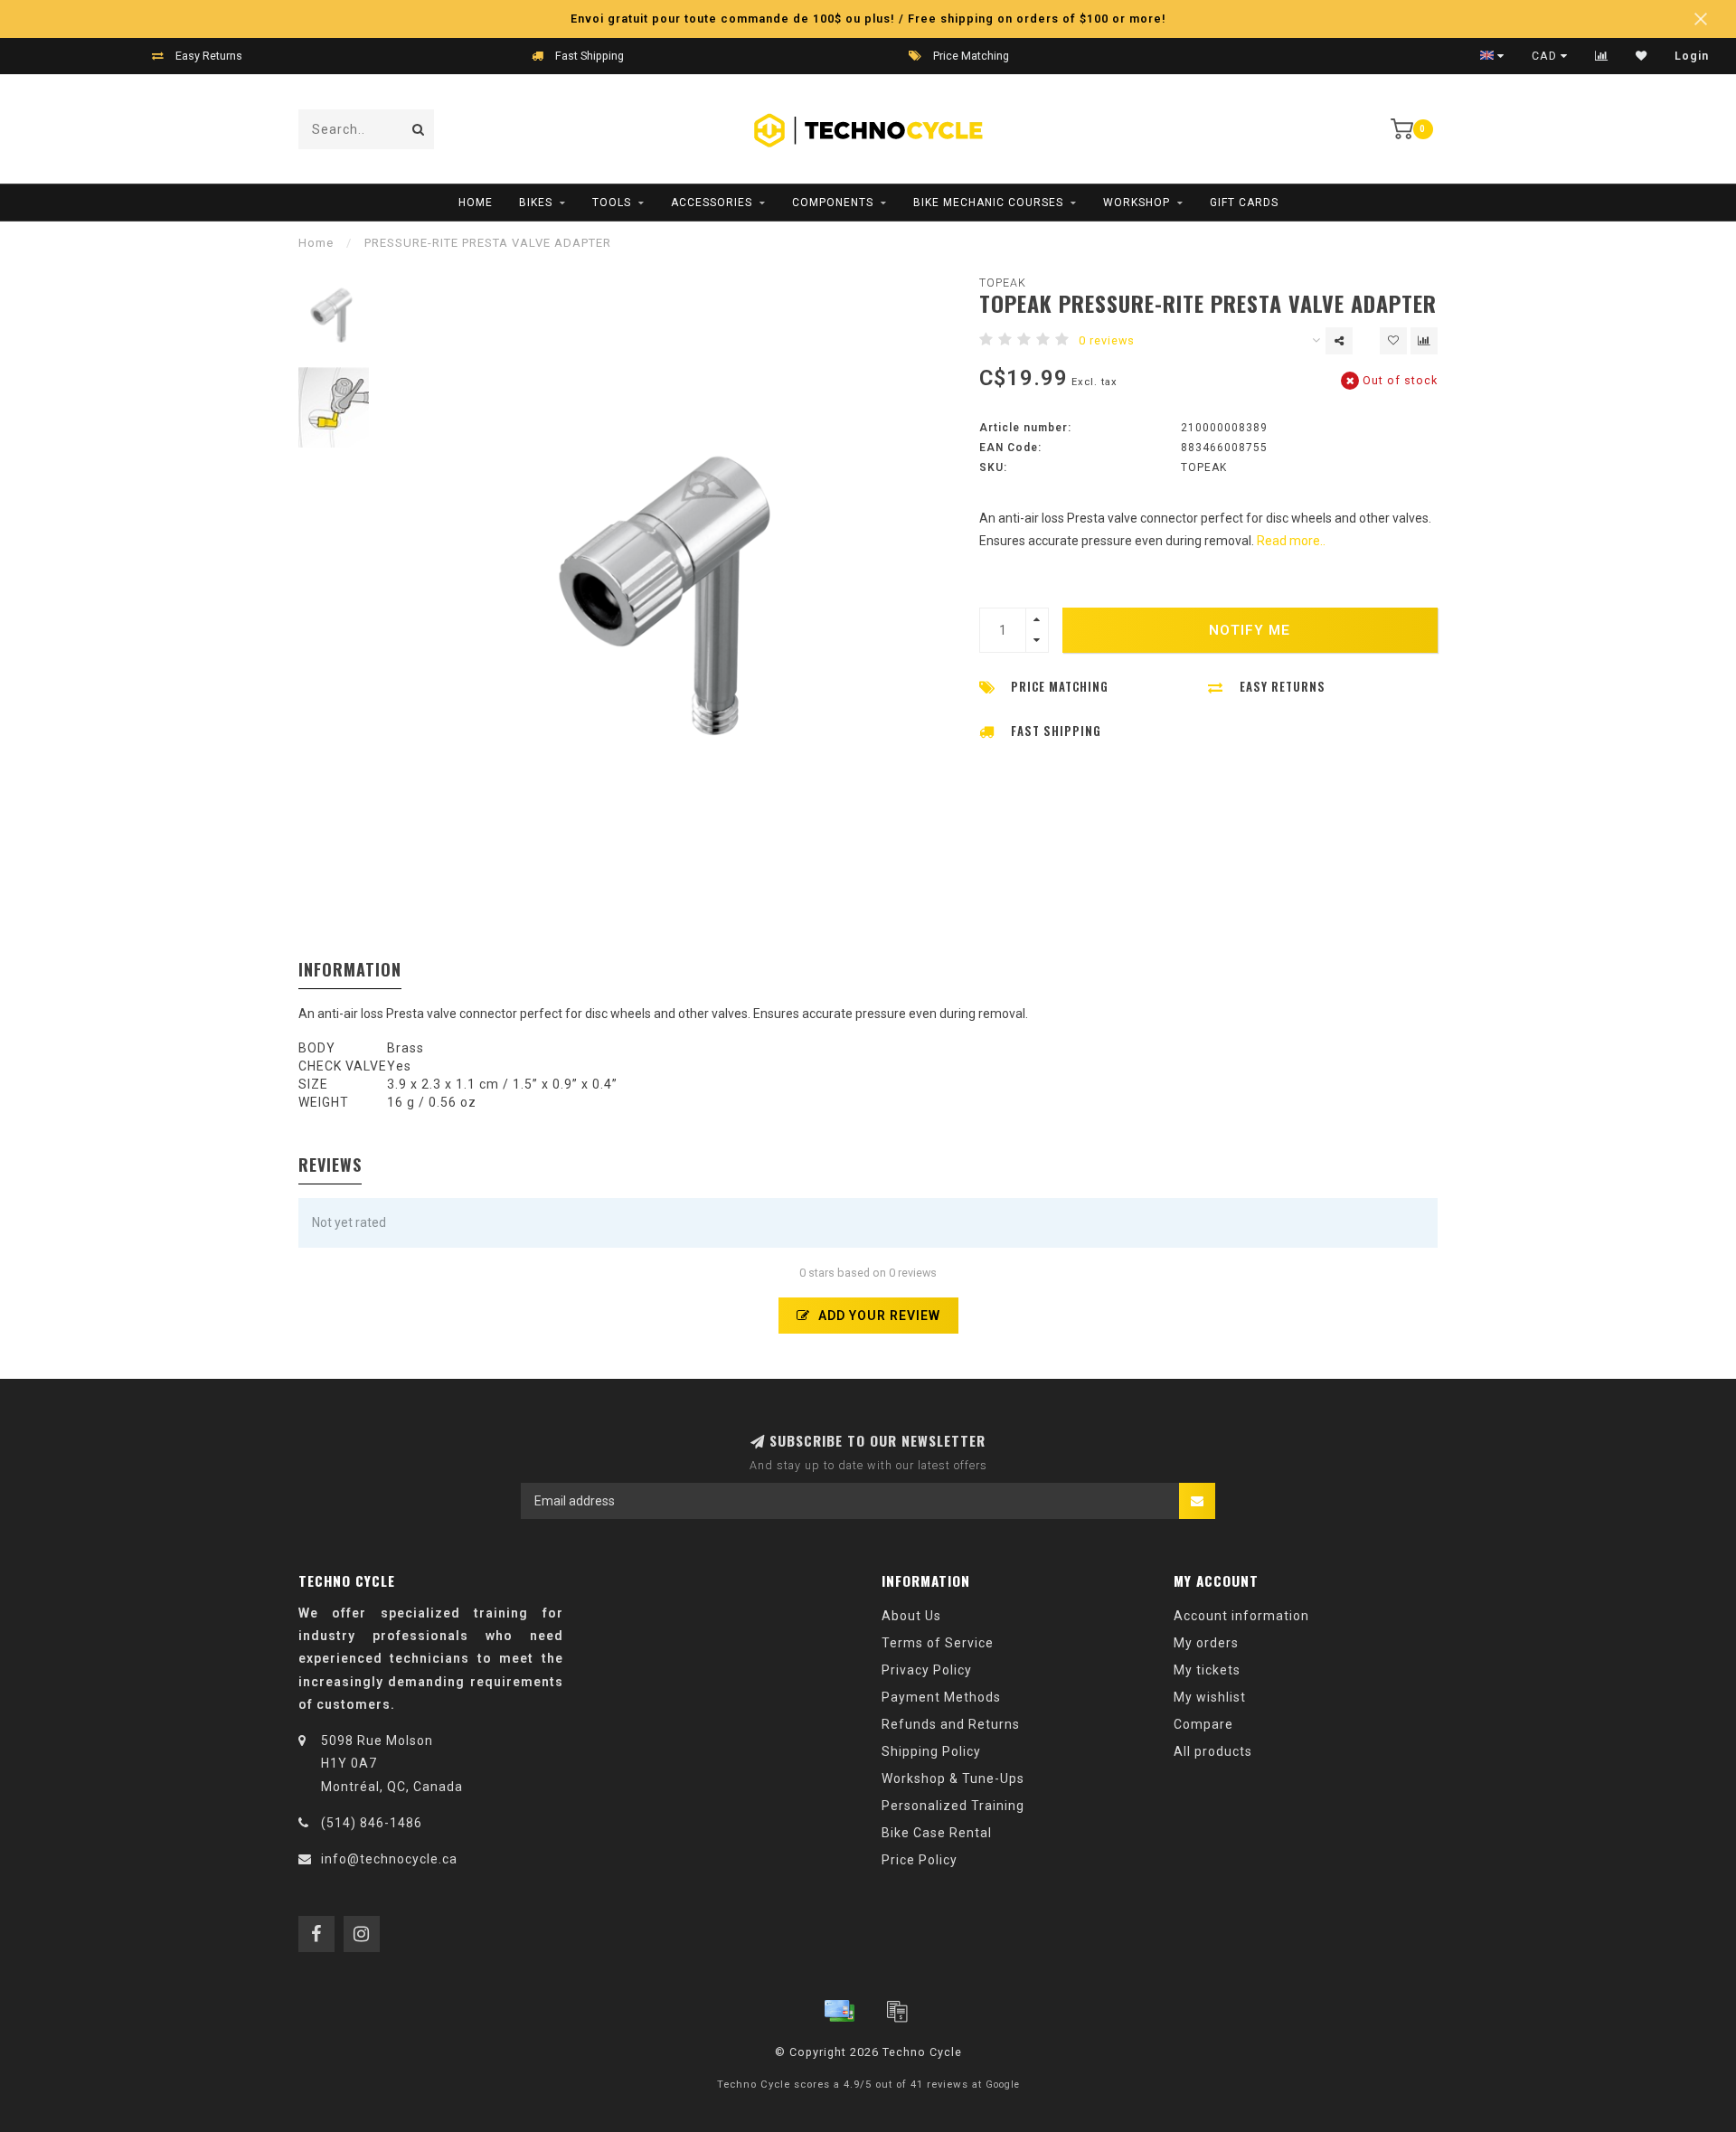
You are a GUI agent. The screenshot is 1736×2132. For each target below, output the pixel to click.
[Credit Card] (839, 2011)
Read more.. (1291, 541)
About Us (911, 1616)
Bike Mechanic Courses (988, 203)
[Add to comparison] (1424, 341)
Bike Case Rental (937, 1833)
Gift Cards (1244, 203)
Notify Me (1250, 630)
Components (833, 203)
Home (476, 203)
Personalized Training (953, 1806)
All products (1213, 1751)
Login (1692, 56)
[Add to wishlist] (1393, 341)
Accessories (712, 203)
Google (1003, 2085)
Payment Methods (941, 1697)
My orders (1206, 1643)
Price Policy (920, 1860)
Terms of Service (938, 1643)
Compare (1203, 1724)
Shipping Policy (931, 1751)
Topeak (1003, 283)
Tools (612, 203)
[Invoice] (897, 2011)
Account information (1241, 1616)
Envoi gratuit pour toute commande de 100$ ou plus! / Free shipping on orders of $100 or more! (868, 19)
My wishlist (1210, 1697)
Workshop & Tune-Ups (953, 1778)
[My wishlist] (1642, 56)
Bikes (536, 203)
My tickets (1207, 1670)
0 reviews (1107, 340)
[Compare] (1602, 56)
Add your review (877, 1316)
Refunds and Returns (951, 1724)
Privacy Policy (927, 1670)
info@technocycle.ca (389, 1859)
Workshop (1137, 203)
